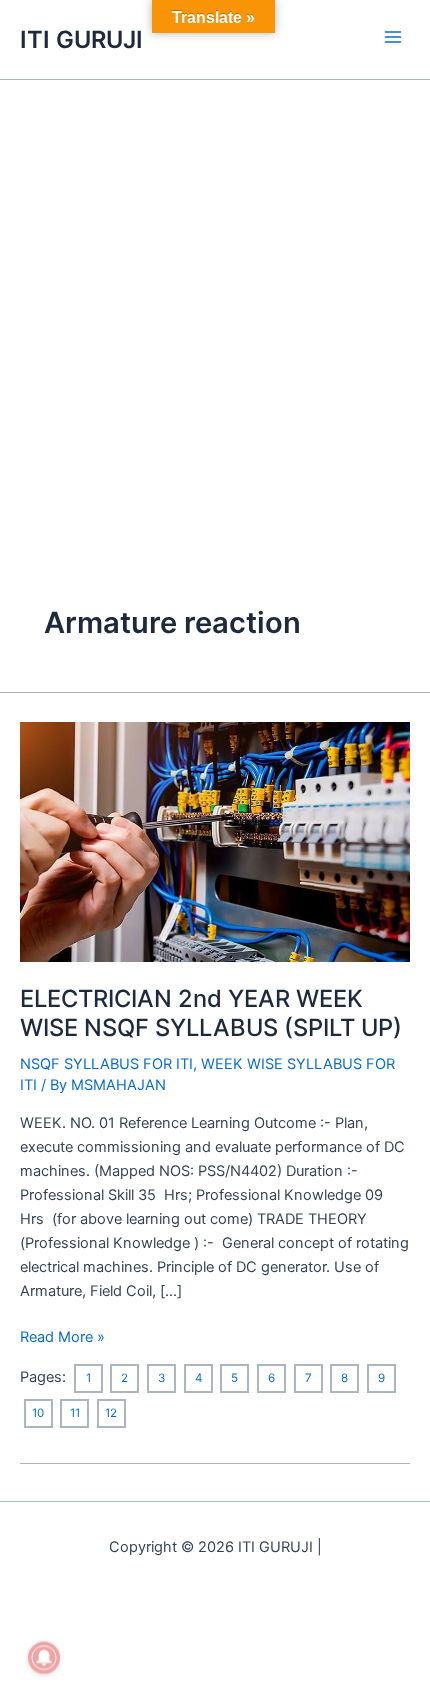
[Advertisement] (215, 305)
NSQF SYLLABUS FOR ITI (106, 1064)
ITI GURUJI (81, 39)
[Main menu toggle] (393, 37)
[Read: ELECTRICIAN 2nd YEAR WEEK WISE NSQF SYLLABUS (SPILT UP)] (215, 841)
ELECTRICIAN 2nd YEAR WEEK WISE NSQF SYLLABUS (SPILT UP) (211, 1013)
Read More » (62, 1335)
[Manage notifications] (44, 1658)
